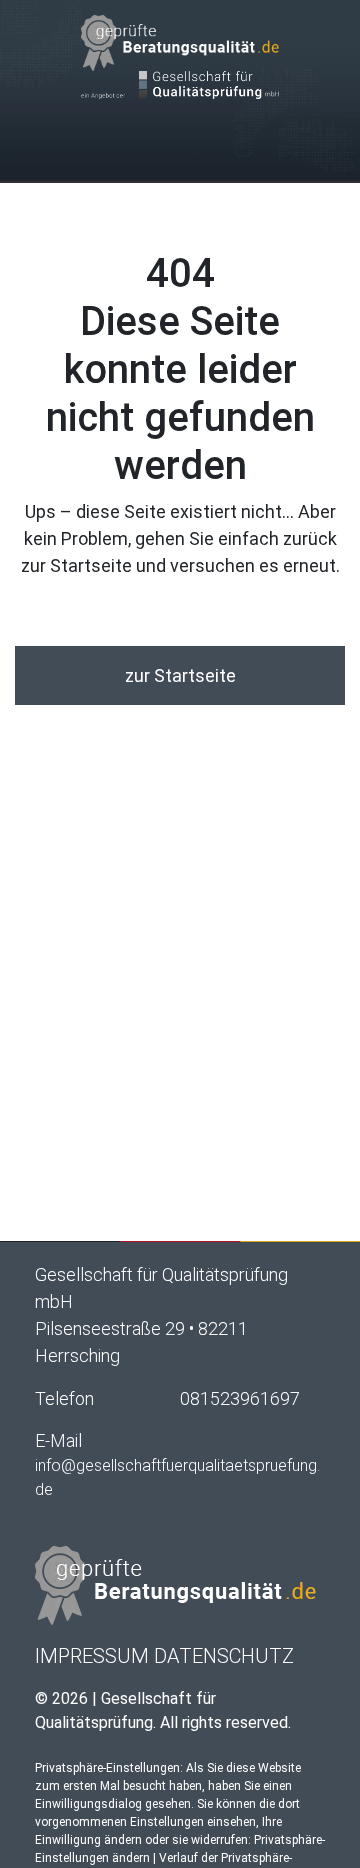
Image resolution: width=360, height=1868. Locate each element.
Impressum (92, 1656)
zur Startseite (180, 675)
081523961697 (240, 1398)
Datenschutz (224, 1656)
